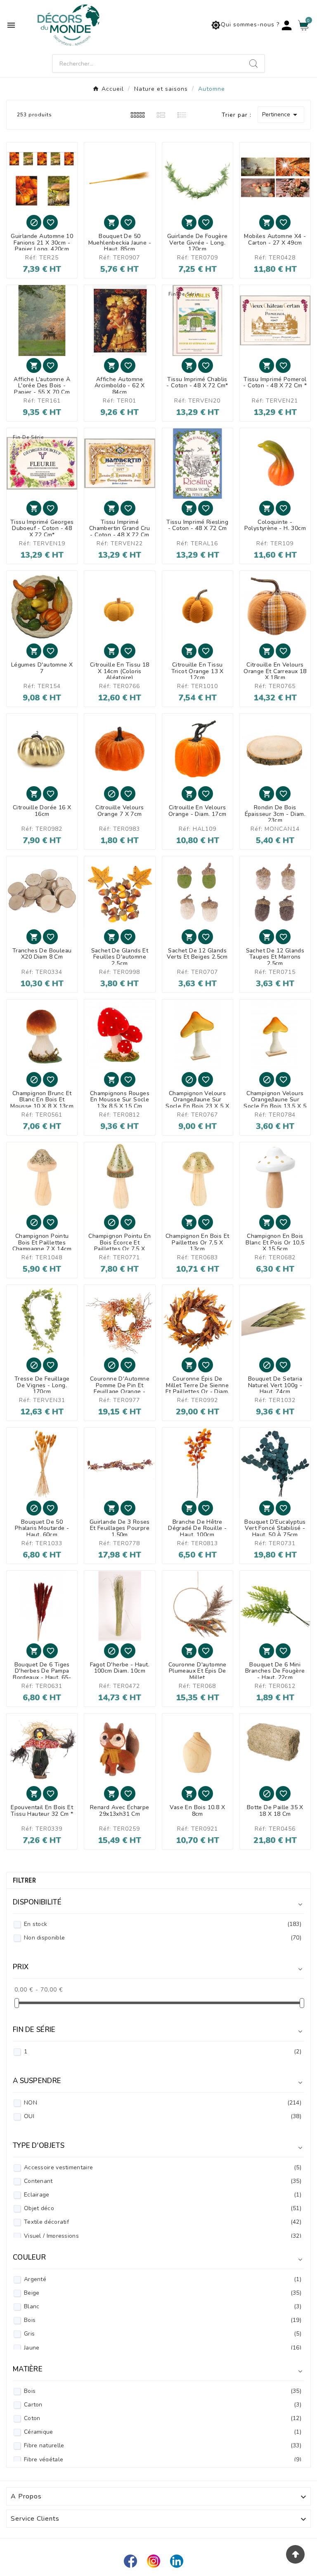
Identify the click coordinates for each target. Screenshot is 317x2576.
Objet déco (163, 2208)
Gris (163, 2334)
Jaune (163, 2348)
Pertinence (281, 115)
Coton (163, 2418)
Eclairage (163, 2195)
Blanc (163, 2306)
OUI (163, 2116)
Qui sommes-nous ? (245, 25)
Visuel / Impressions (163, 2236)
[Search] (253, 64)
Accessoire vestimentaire (163, 2167)
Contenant (163, 2181)
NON (163, 2103)
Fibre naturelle (163, 2445)
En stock (163, 1924)
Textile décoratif (163, 2222)
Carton (163, 2405)
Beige (163, 2293)
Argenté (163, 2279)
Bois (163, 2320)
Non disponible (163, 1938)
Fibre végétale (163, 2459)
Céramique (163, 2432)
